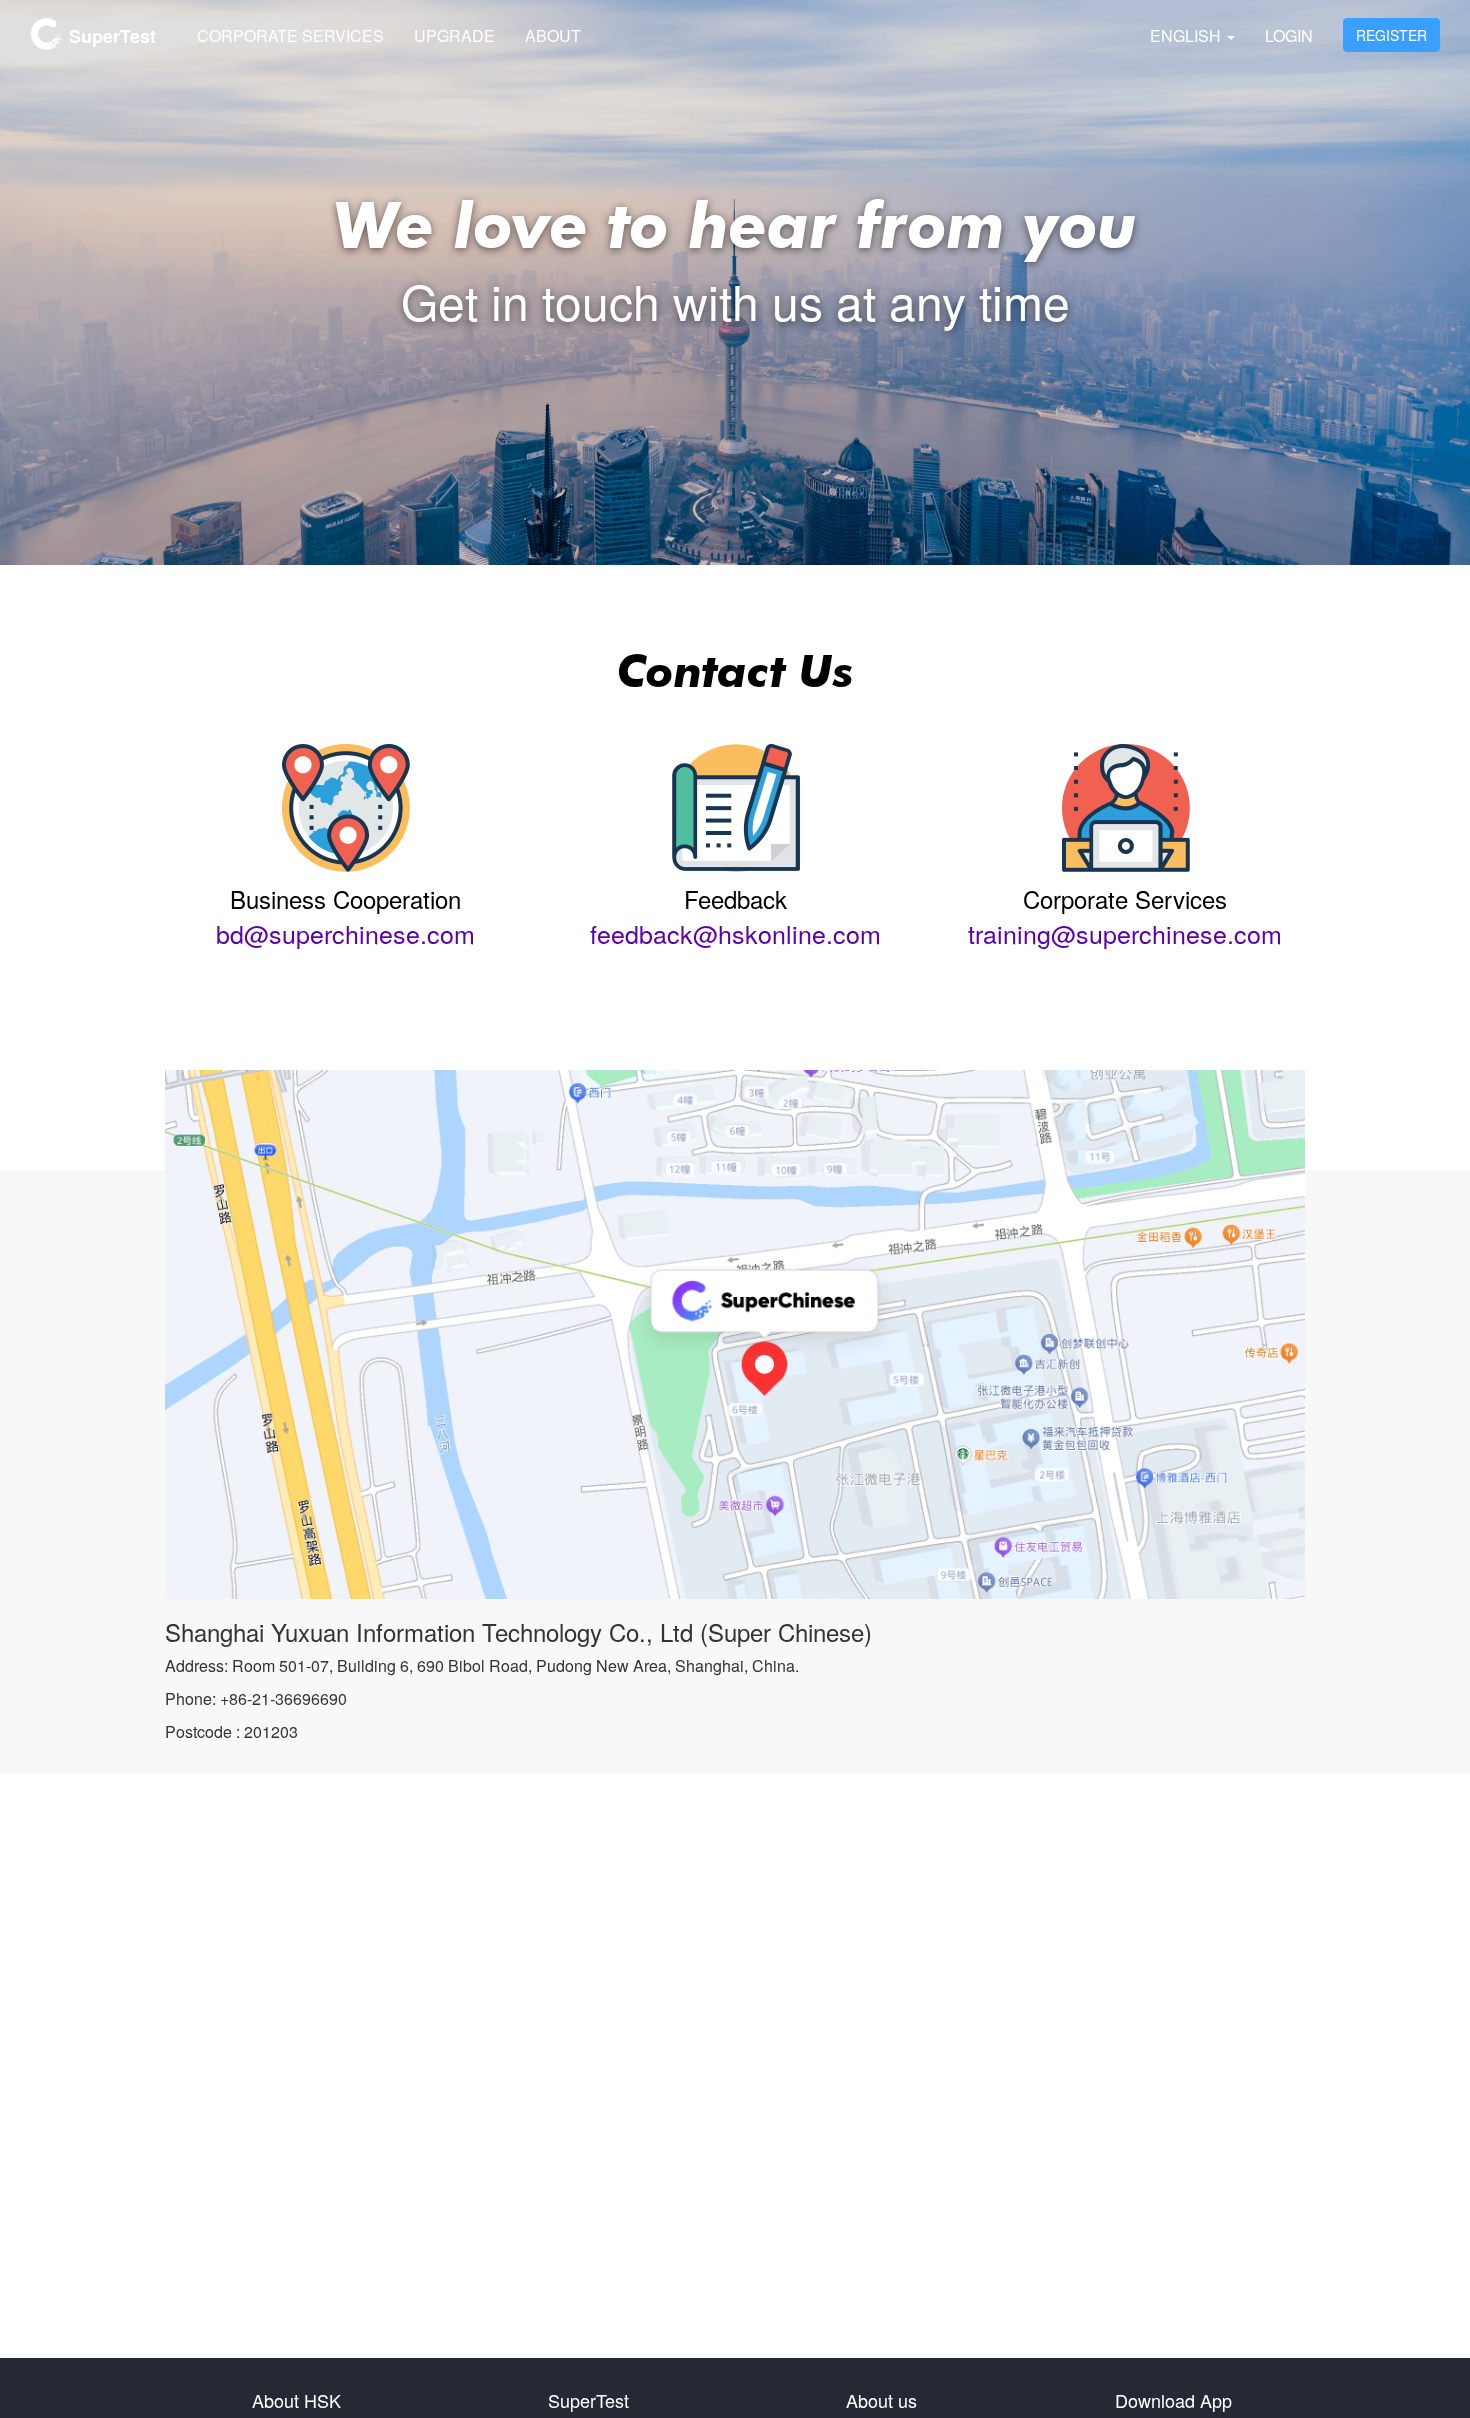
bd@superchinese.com (345, 933)
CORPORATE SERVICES (290, 35)
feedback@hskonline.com (735, 933)
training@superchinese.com (1125, 933)
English (1187, 35)
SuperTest (110, 36)
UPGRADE (454, 35)
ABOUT (553, 35)
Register (1391, 35)
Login (1289, 35)
